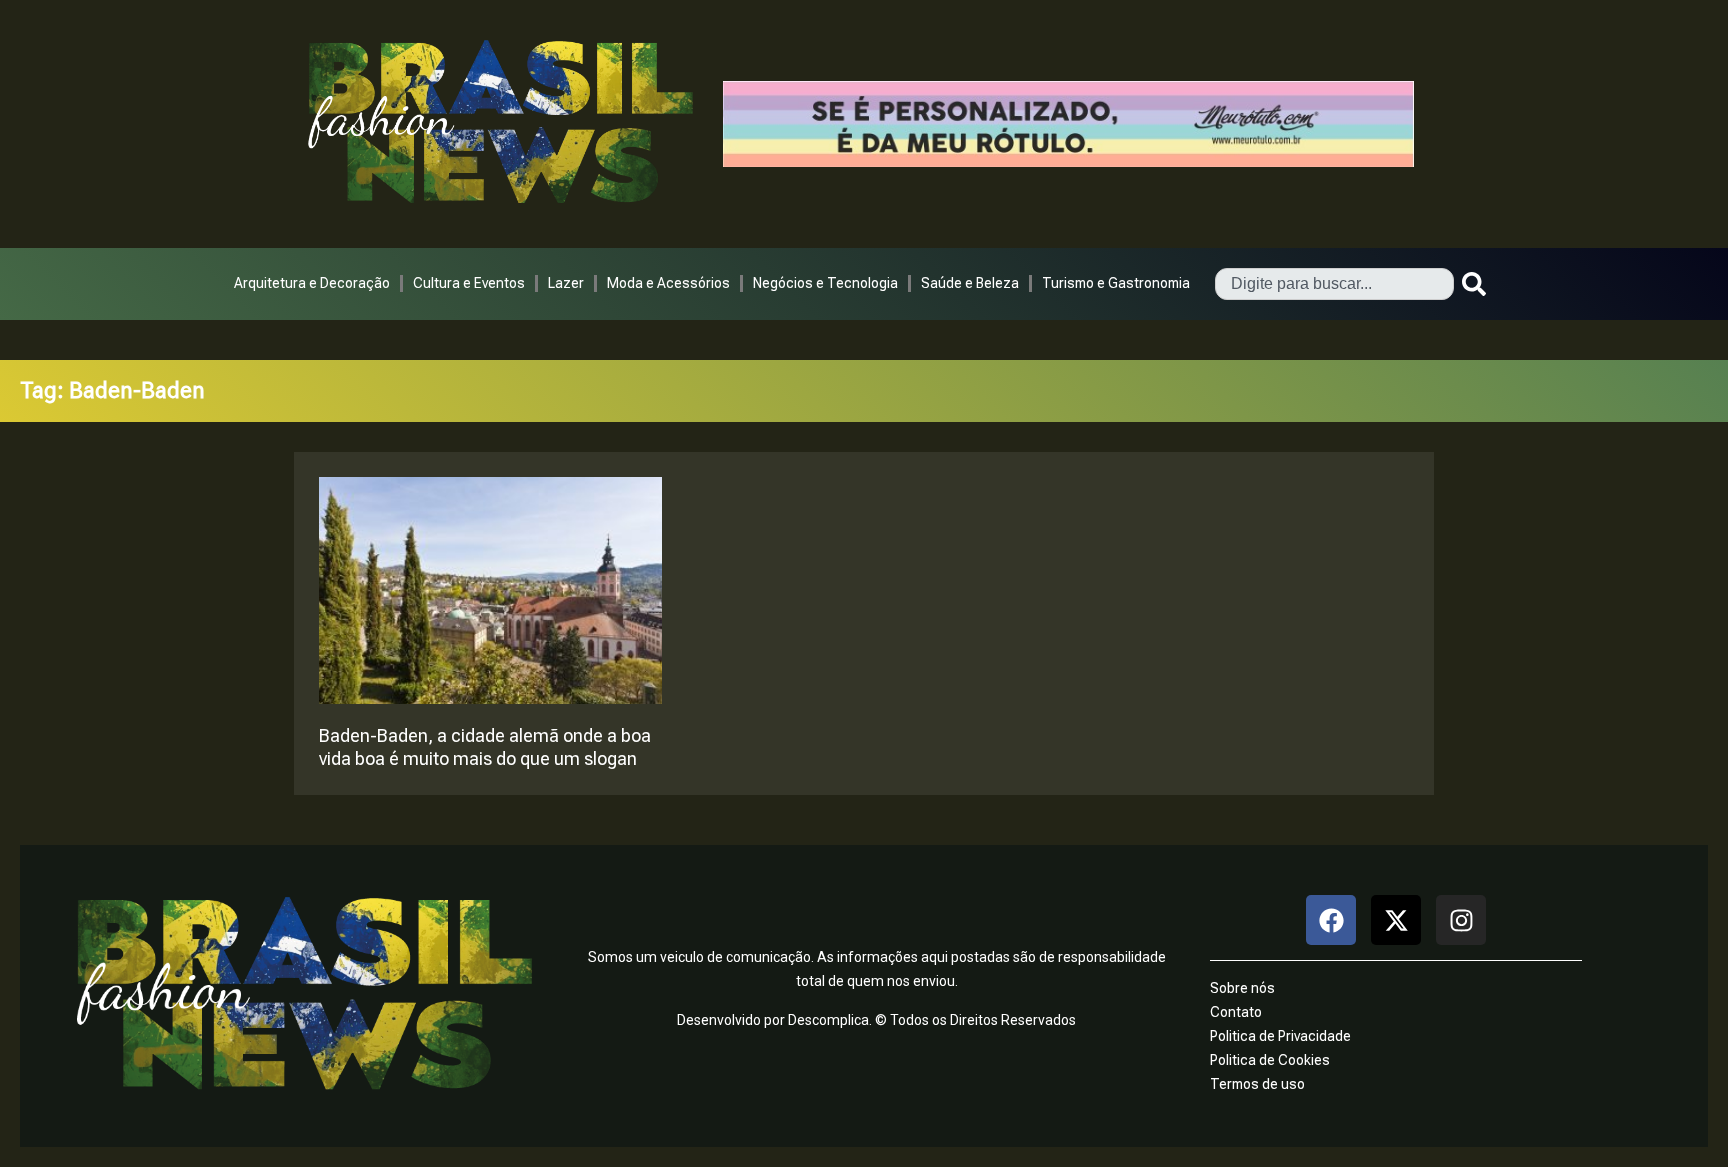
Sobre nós (1242, 988)
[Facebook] (1331, 920)
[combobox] (1334, 284)
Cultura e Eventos (469, 283)
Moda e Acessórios (668, 283)
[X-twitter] (1396, 920)
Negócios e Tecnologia (825, 283)
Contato (1236, 1012)
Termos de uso (1257, 1084)
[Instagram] (1461, 920)
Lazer (566, 283)
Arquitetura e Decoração (312, 283)
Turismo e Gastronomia (1116, 283)
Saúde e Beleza (970, 283)
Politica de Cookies (1270, 1060)
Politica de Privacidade (1280, 1036)
